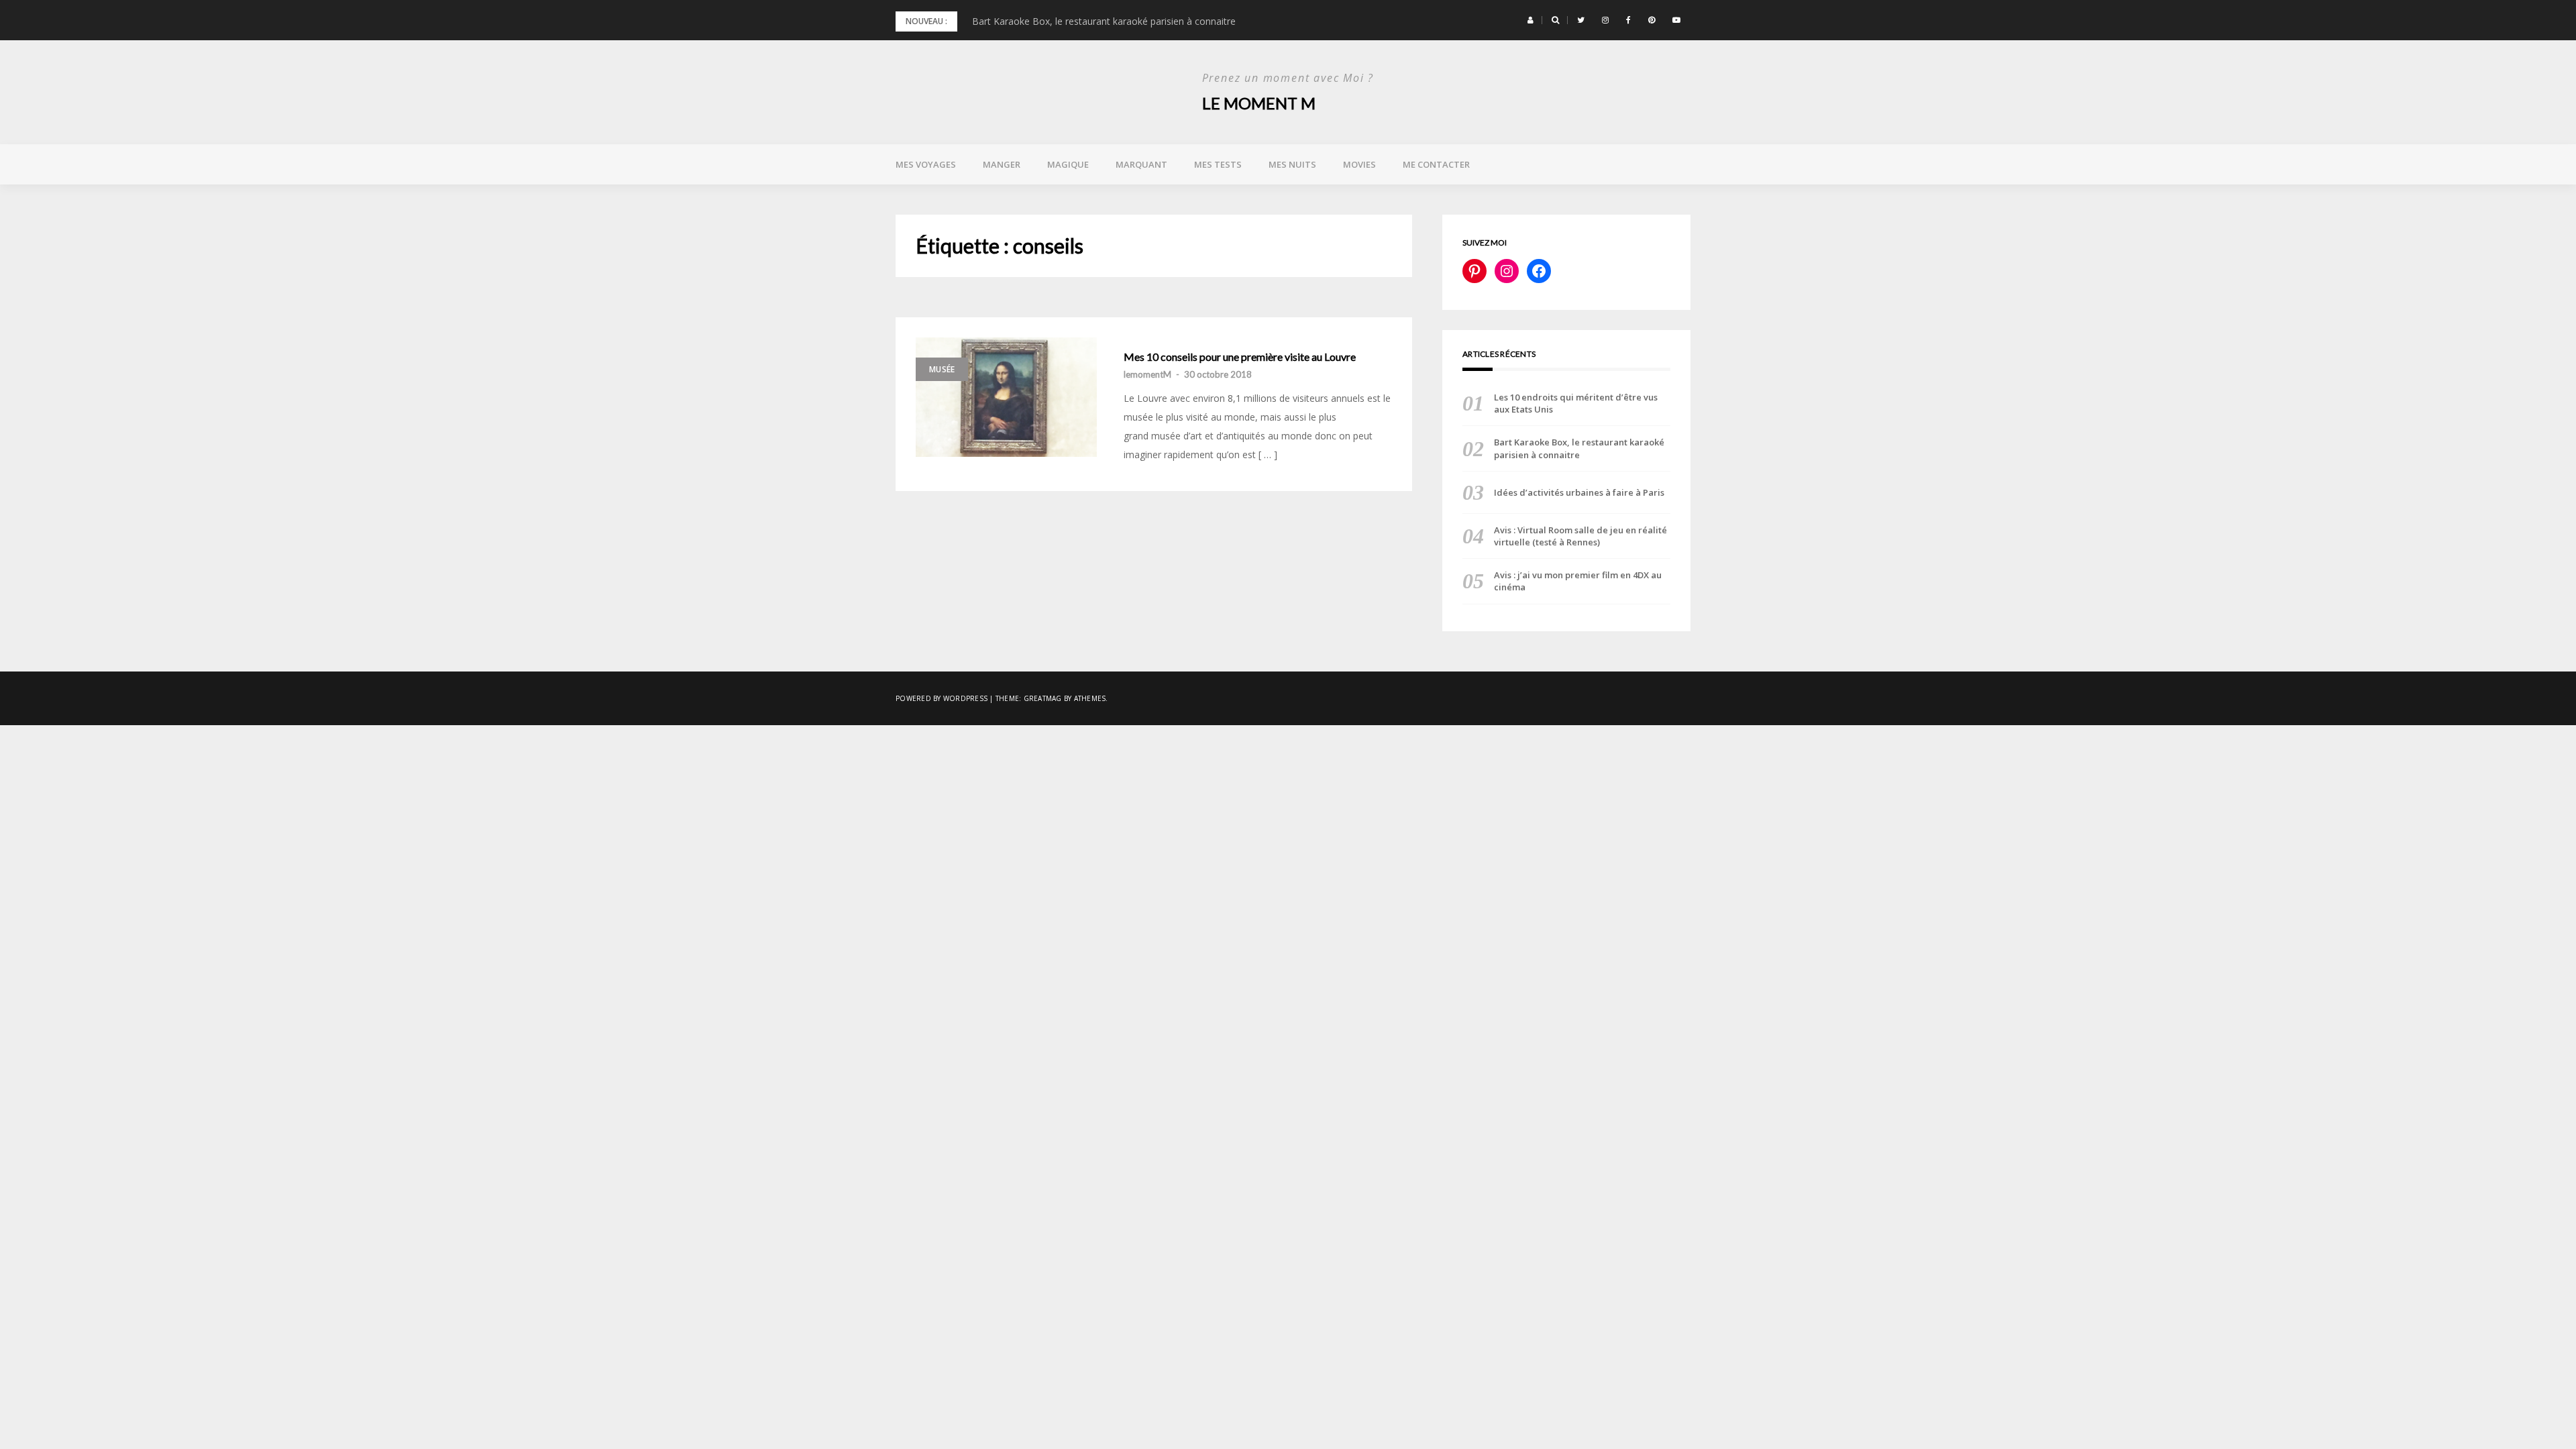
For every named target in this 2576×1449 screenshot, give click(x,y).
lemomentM (1147, 374)
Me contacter (1436, 164)
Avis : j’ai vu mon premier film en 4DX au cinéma (1578, 581)
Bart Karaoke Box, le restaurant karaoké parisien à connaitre (1104, 21)
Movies (1359, 164)
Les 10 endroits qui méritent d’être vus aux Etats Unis (1576, 403)
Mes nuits (1292, 164)
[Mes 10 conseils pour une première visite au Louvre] (1006, 397)
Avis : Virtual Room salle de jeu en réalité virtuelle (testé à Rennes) (1580, 536)
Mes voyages (926, 164)
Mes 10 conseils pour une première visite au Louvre (1240, 357)
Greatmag (1043, 698)
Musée (942, 369)
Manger (1002, 164)
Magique (1068, 164)
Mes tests (1218, 164)
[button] (1531, 20)
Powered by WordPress (942, 698)
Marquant (1141, 164)
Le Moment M (1259, 103)
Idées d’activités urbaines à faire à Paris (1579, 492)
